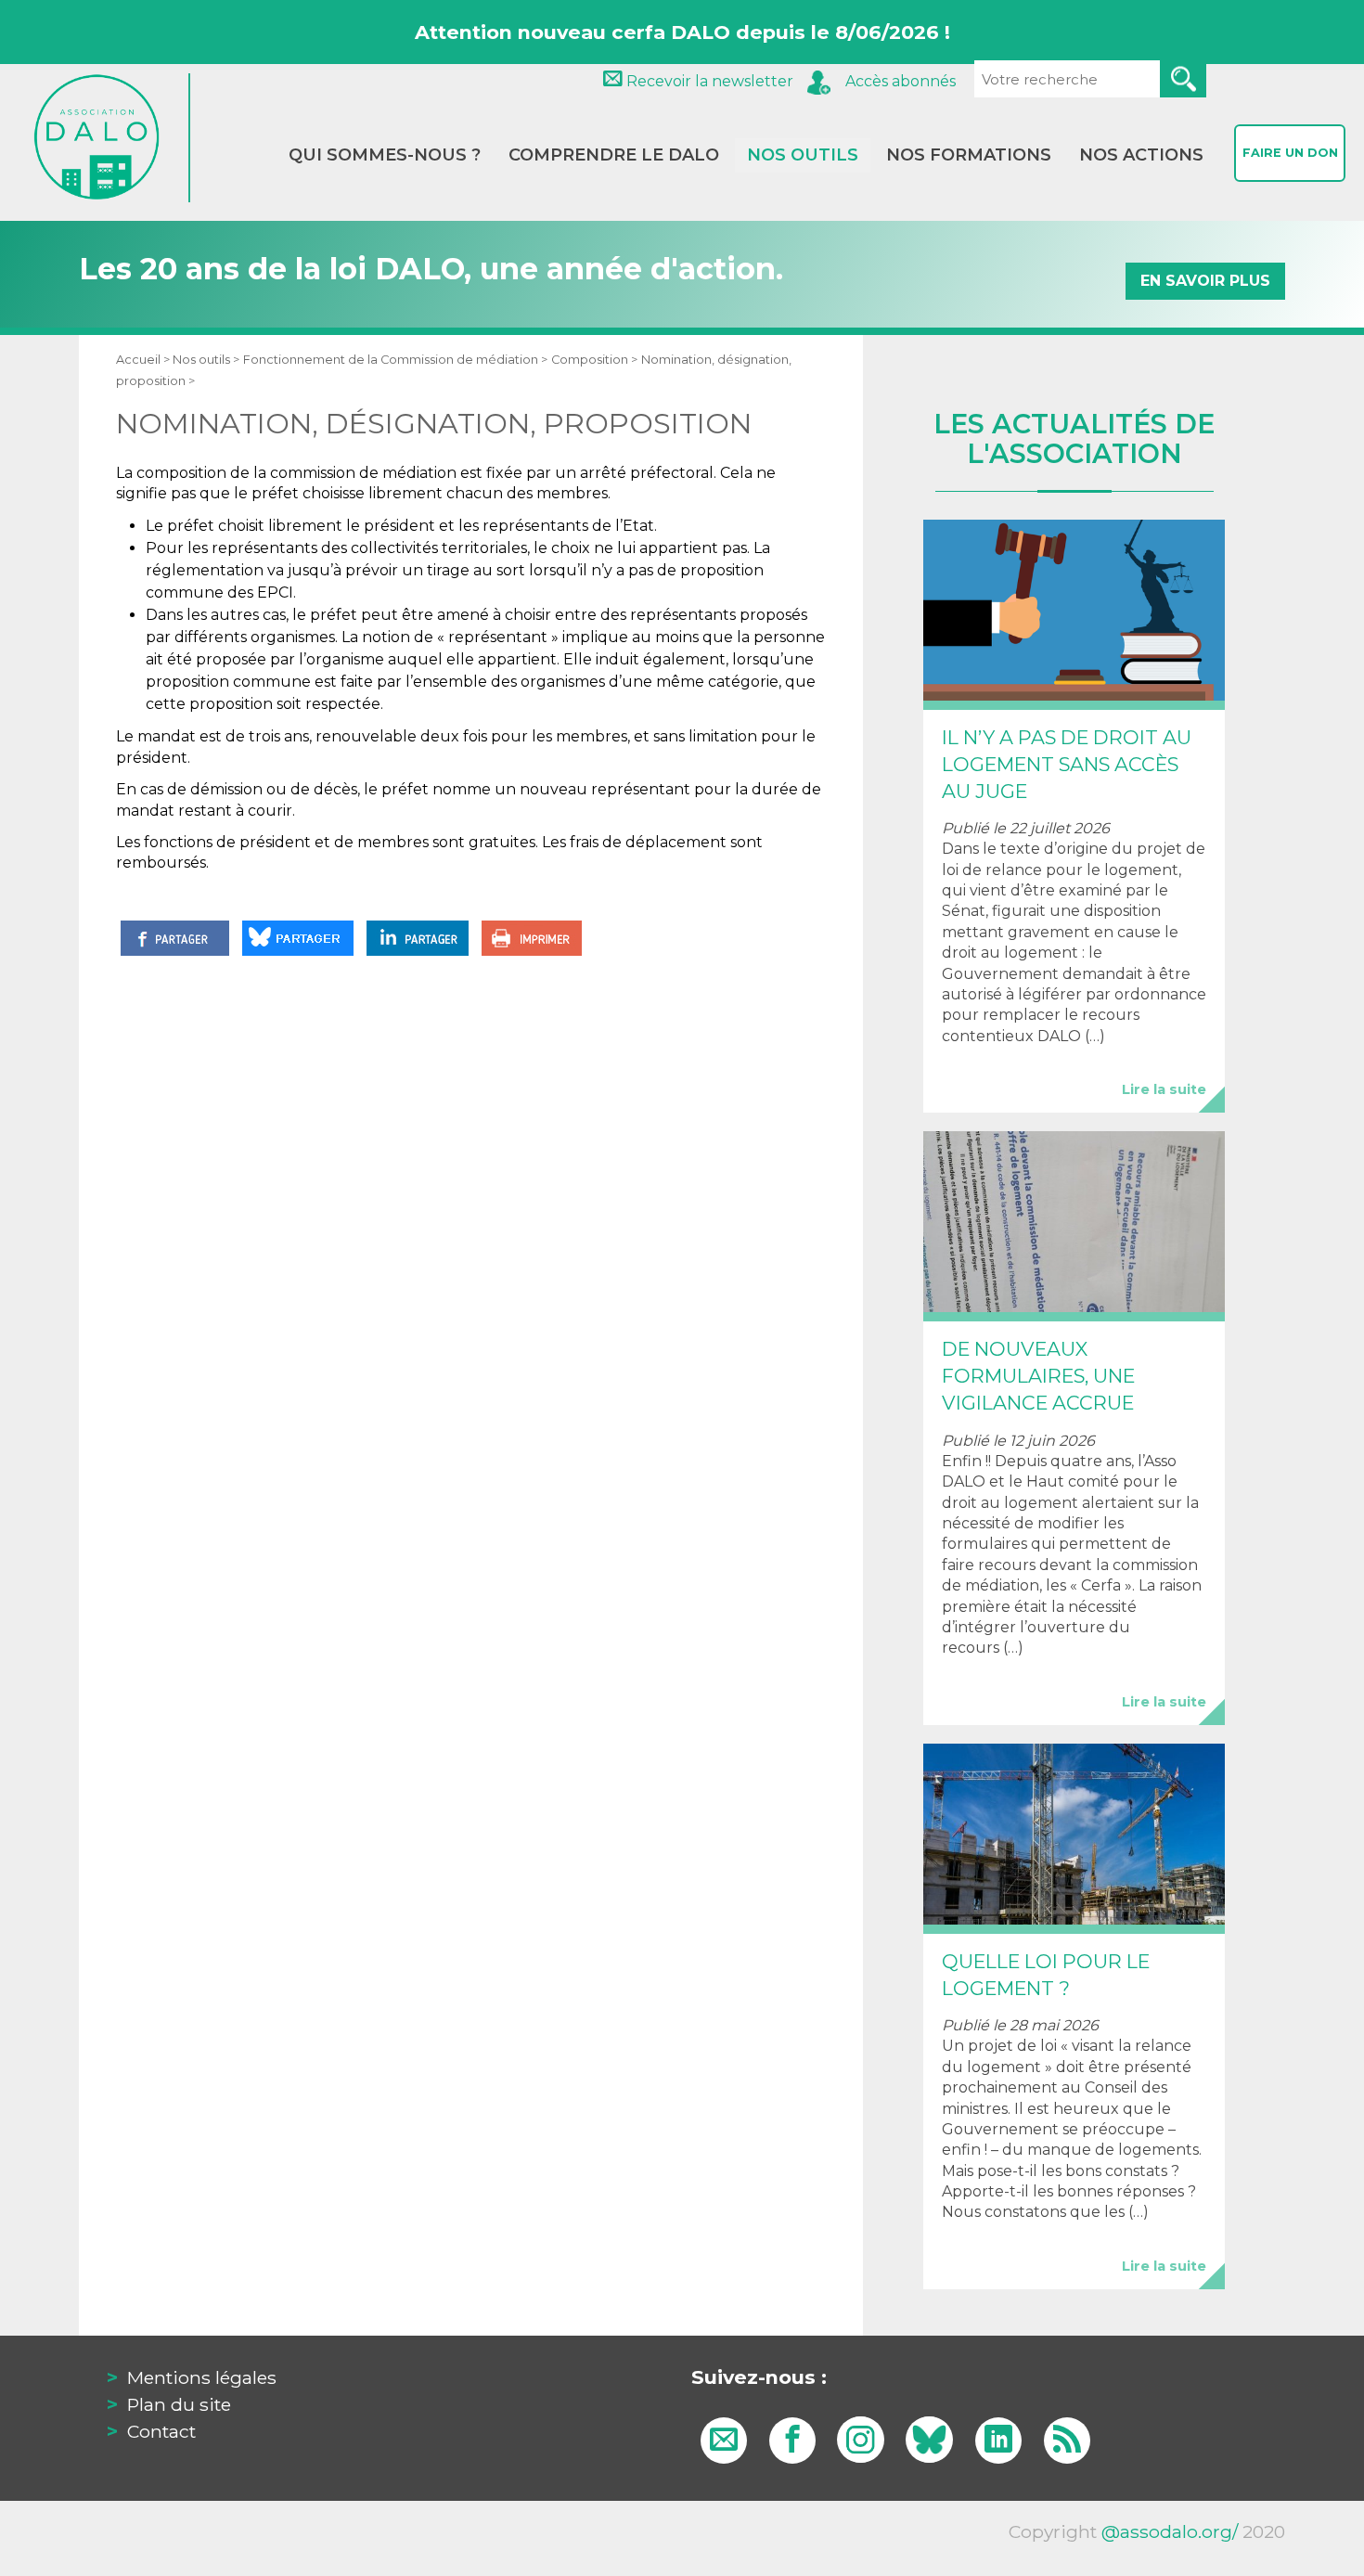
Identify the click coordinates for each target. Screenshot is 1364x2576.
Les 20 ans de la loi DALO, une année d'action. (675, 270)
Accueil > (144, 360)
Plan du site (179, 2404)
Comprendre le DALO (614, 155)
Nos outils (803, 155)
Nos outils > (206, 360)
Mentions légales (202, 2377)
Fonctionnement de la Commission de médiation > (395, 360)
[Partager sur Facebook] (175, 938)
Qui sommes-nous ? (385, 155)
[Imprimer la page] (532, 938)
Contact (161, 2431)
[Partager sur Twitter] (298, 938)
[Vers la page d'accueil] (109, 138)
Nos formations (969, 155)
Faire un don (1290, 153)
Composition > (594, 360)
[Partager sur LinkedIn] (418, 938)
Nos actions (1141, 155)
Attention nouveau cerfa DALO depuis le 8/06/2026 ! (682, 32)
